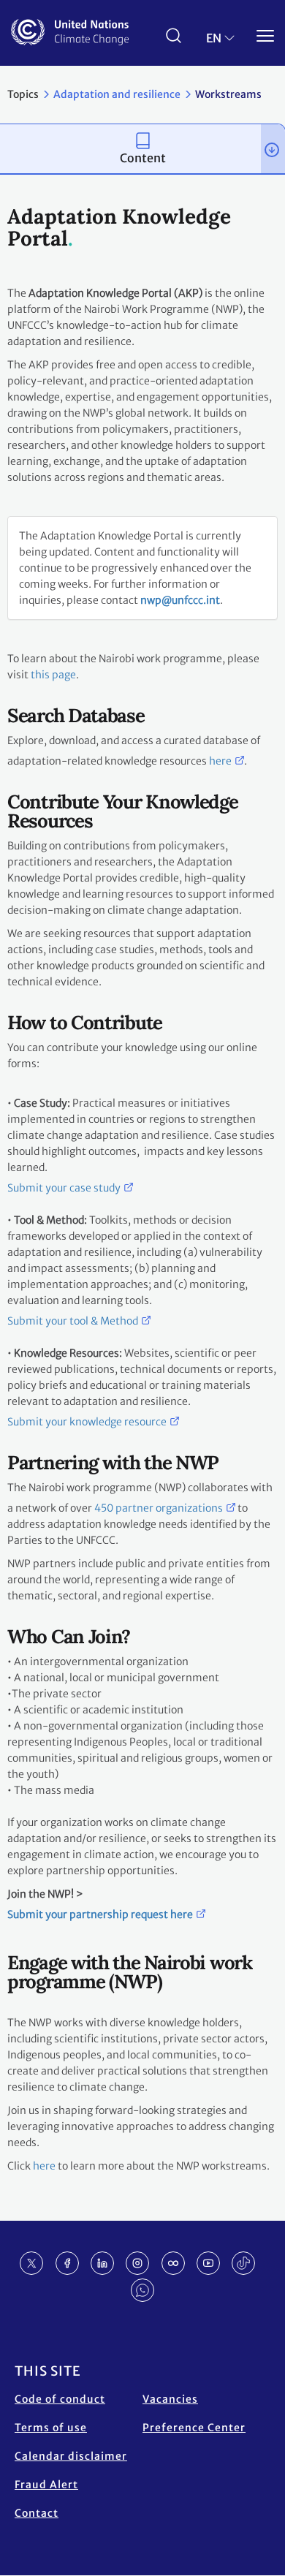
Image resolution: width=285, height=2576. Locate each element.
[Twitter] (31, 2263)
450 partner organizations (159, 1508)
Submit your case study (64, 1188)
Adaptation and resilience (117, 94)
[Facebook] (67, 2263)
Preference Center (194, 2428)
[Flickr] (173, 2263)
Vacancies (170, 2399)
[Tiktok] (243, 2263)
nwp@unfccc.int (180, 600)
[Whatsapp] (142, 2290)
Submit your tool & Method (73, 1321)
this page (53, 675)
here (220, 761)
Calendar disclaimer (71, 2456)
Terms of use (51, 2428)
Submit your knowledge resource (87, 1422)
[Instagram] (137, 2263)
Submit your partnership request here (100, 1914)
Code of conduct (60, 2399)
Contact (37, 2513)
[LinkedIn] (102, 2263)
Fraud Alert (46, 2485)
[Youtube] (208, 2263)
